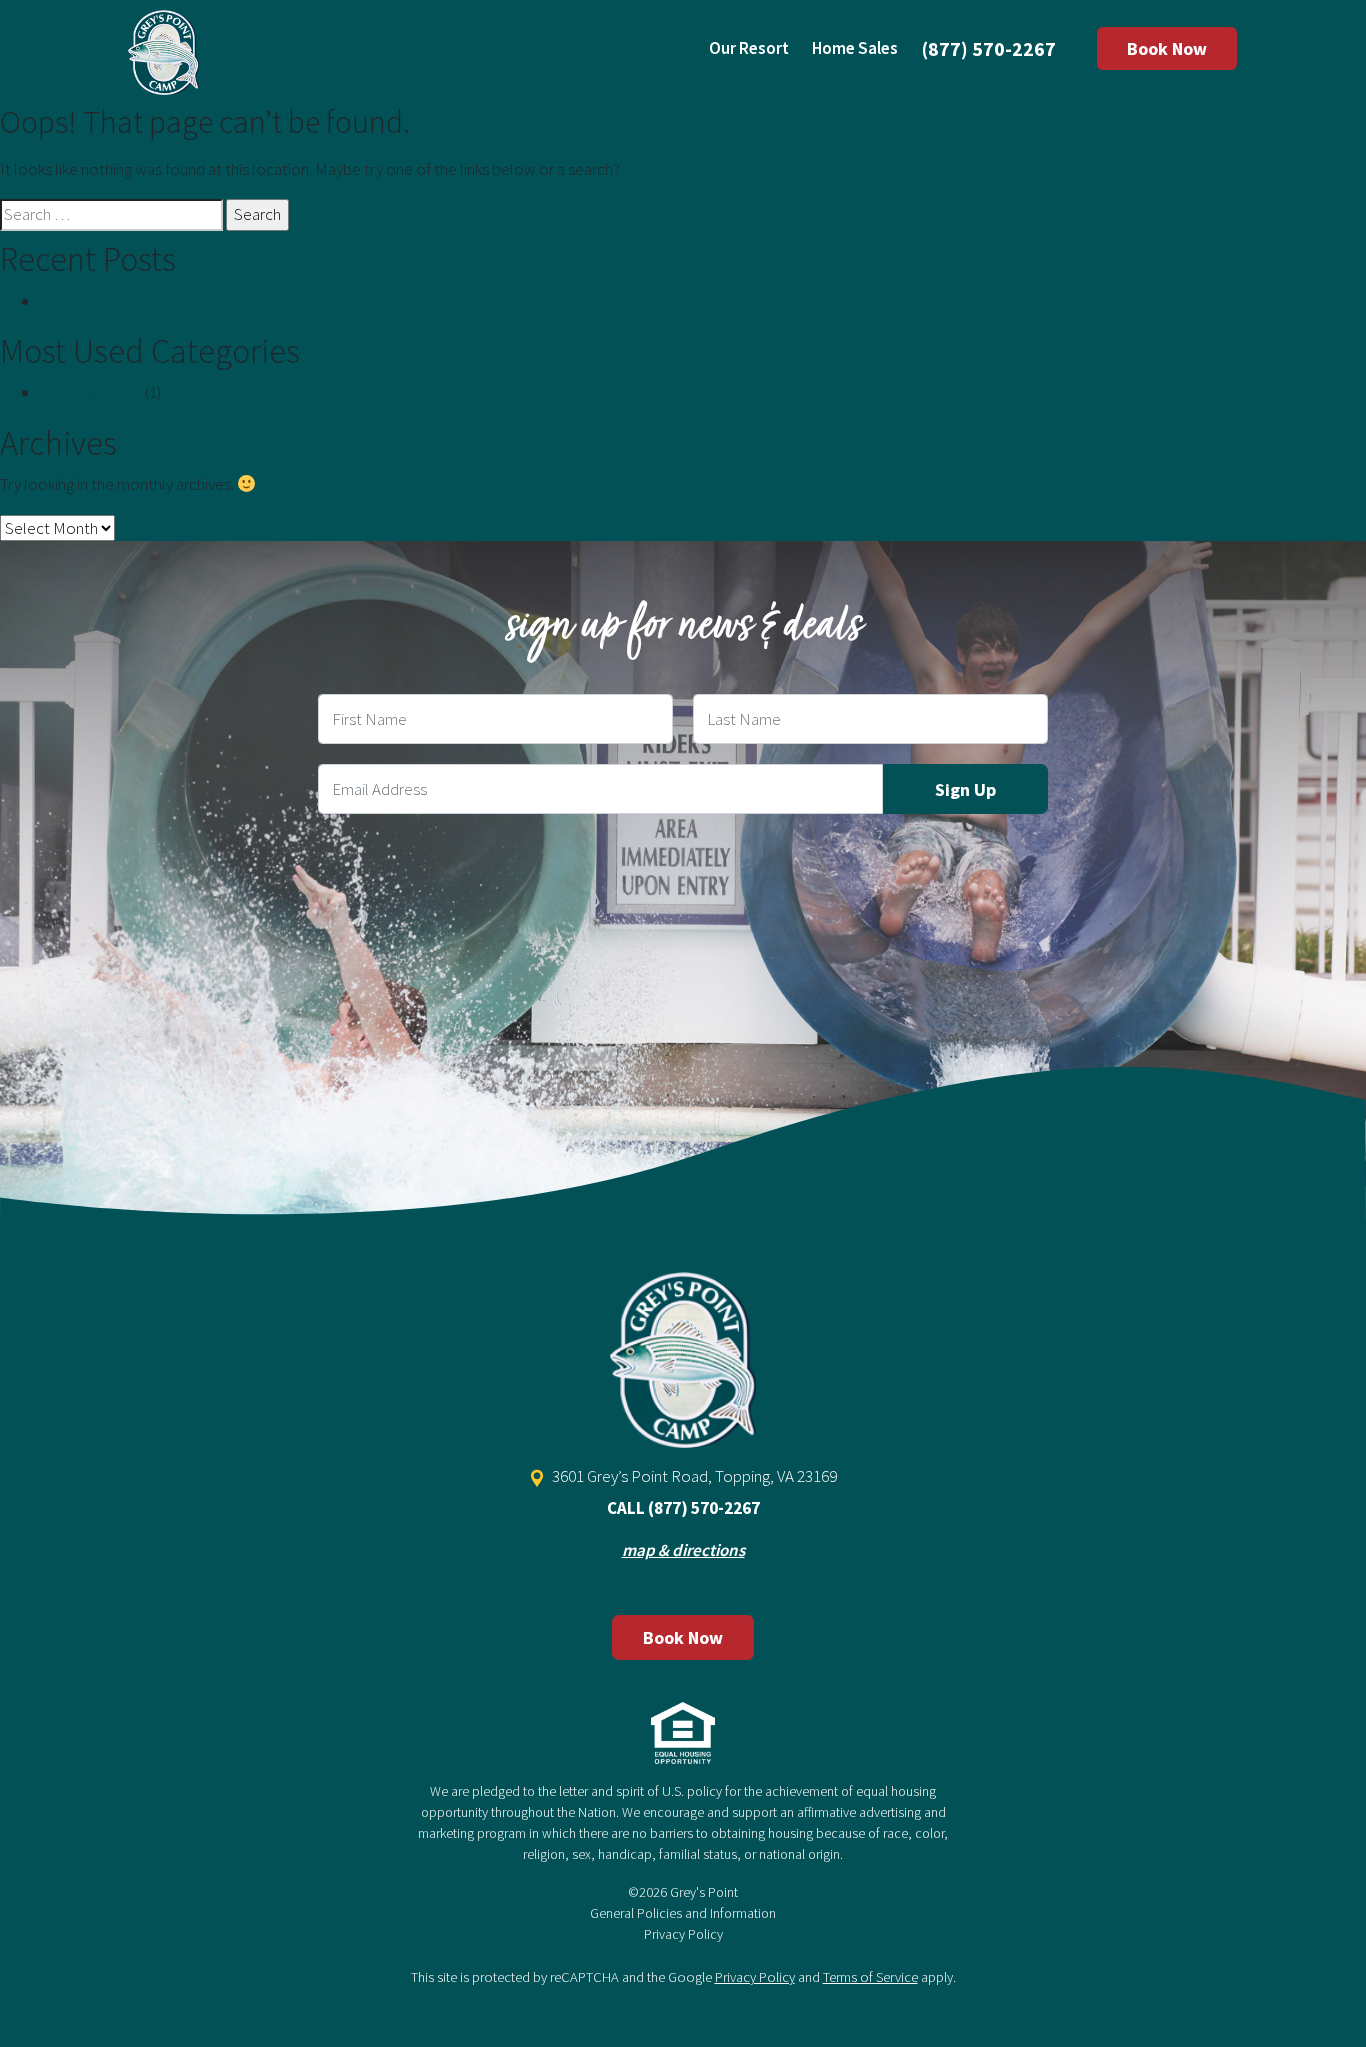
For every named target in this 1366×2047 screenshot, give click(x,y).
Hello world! (83, 301)
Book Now (1167, 48)
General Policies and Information (683, 1913)
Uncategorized (91, 392)
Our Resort (749, 48)
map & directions (683, 1550)
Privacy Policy (683, 1934)
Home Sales (855, 48)
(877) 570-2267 (989, 48)
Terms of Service (870, 1977)
